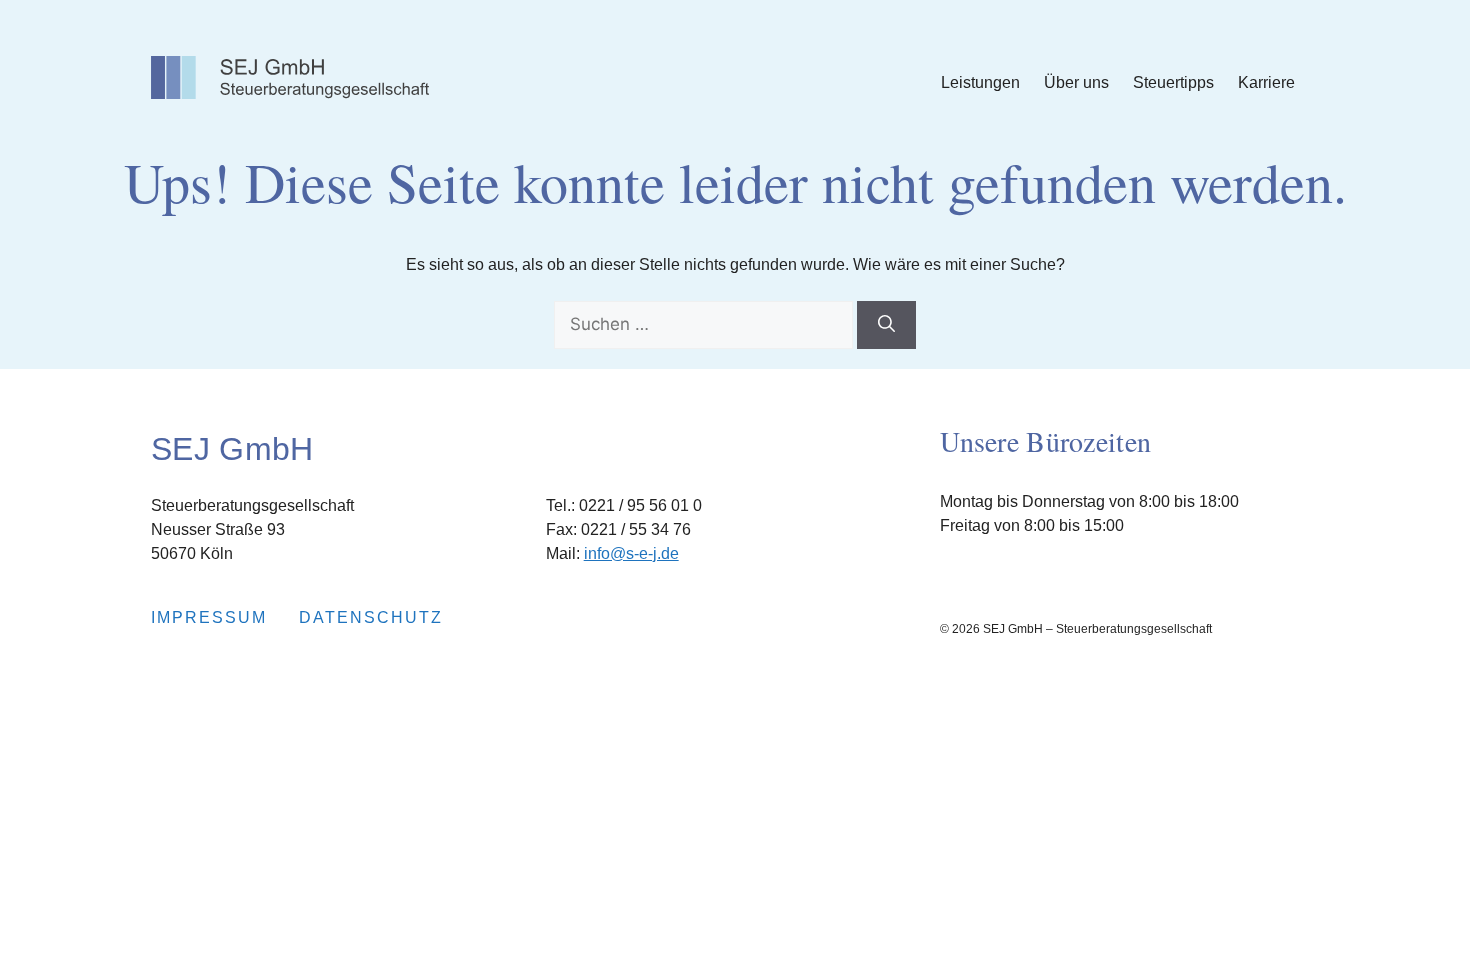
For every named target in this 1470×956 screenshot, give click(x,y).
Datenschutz (371, 617)
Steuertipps (1173, 82)
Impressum (209, 617)
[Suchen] (886, 325)
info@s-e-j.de (631, 553)
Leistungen (980, 82)
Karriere (1266, 82)
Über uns (1076, 82)
